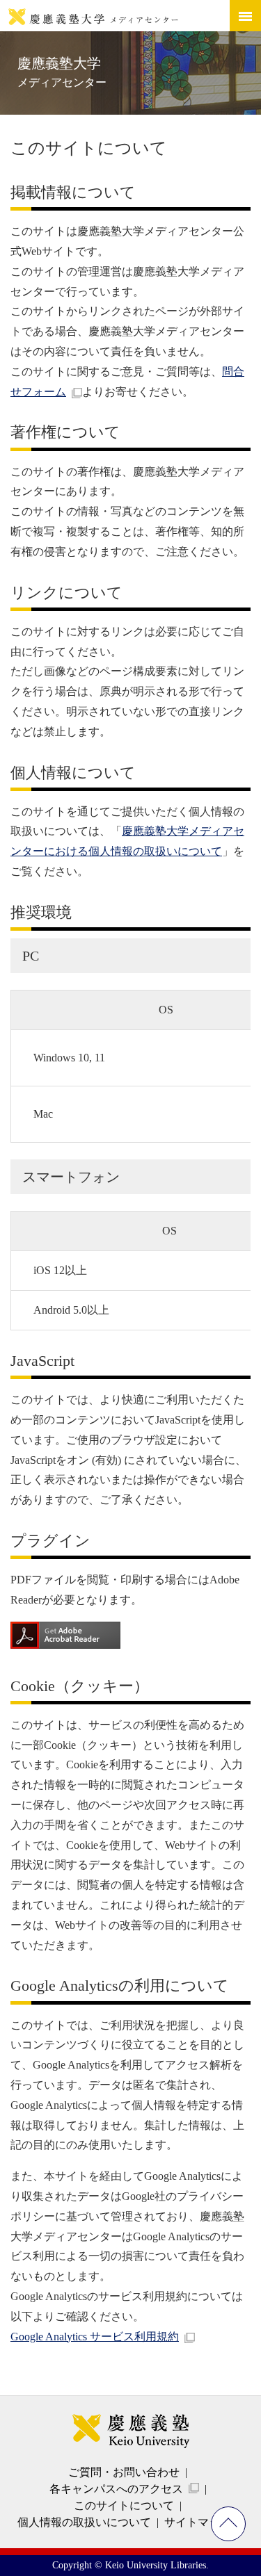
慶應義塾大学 (62, 72)
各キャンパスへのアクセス (116, 2489)
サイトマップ (198, 2522)
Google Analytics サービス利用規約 (95, 2337)
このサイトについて (124, 2505)
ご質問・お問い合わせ (124, 2472)
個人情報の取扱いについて (84, 2522)
